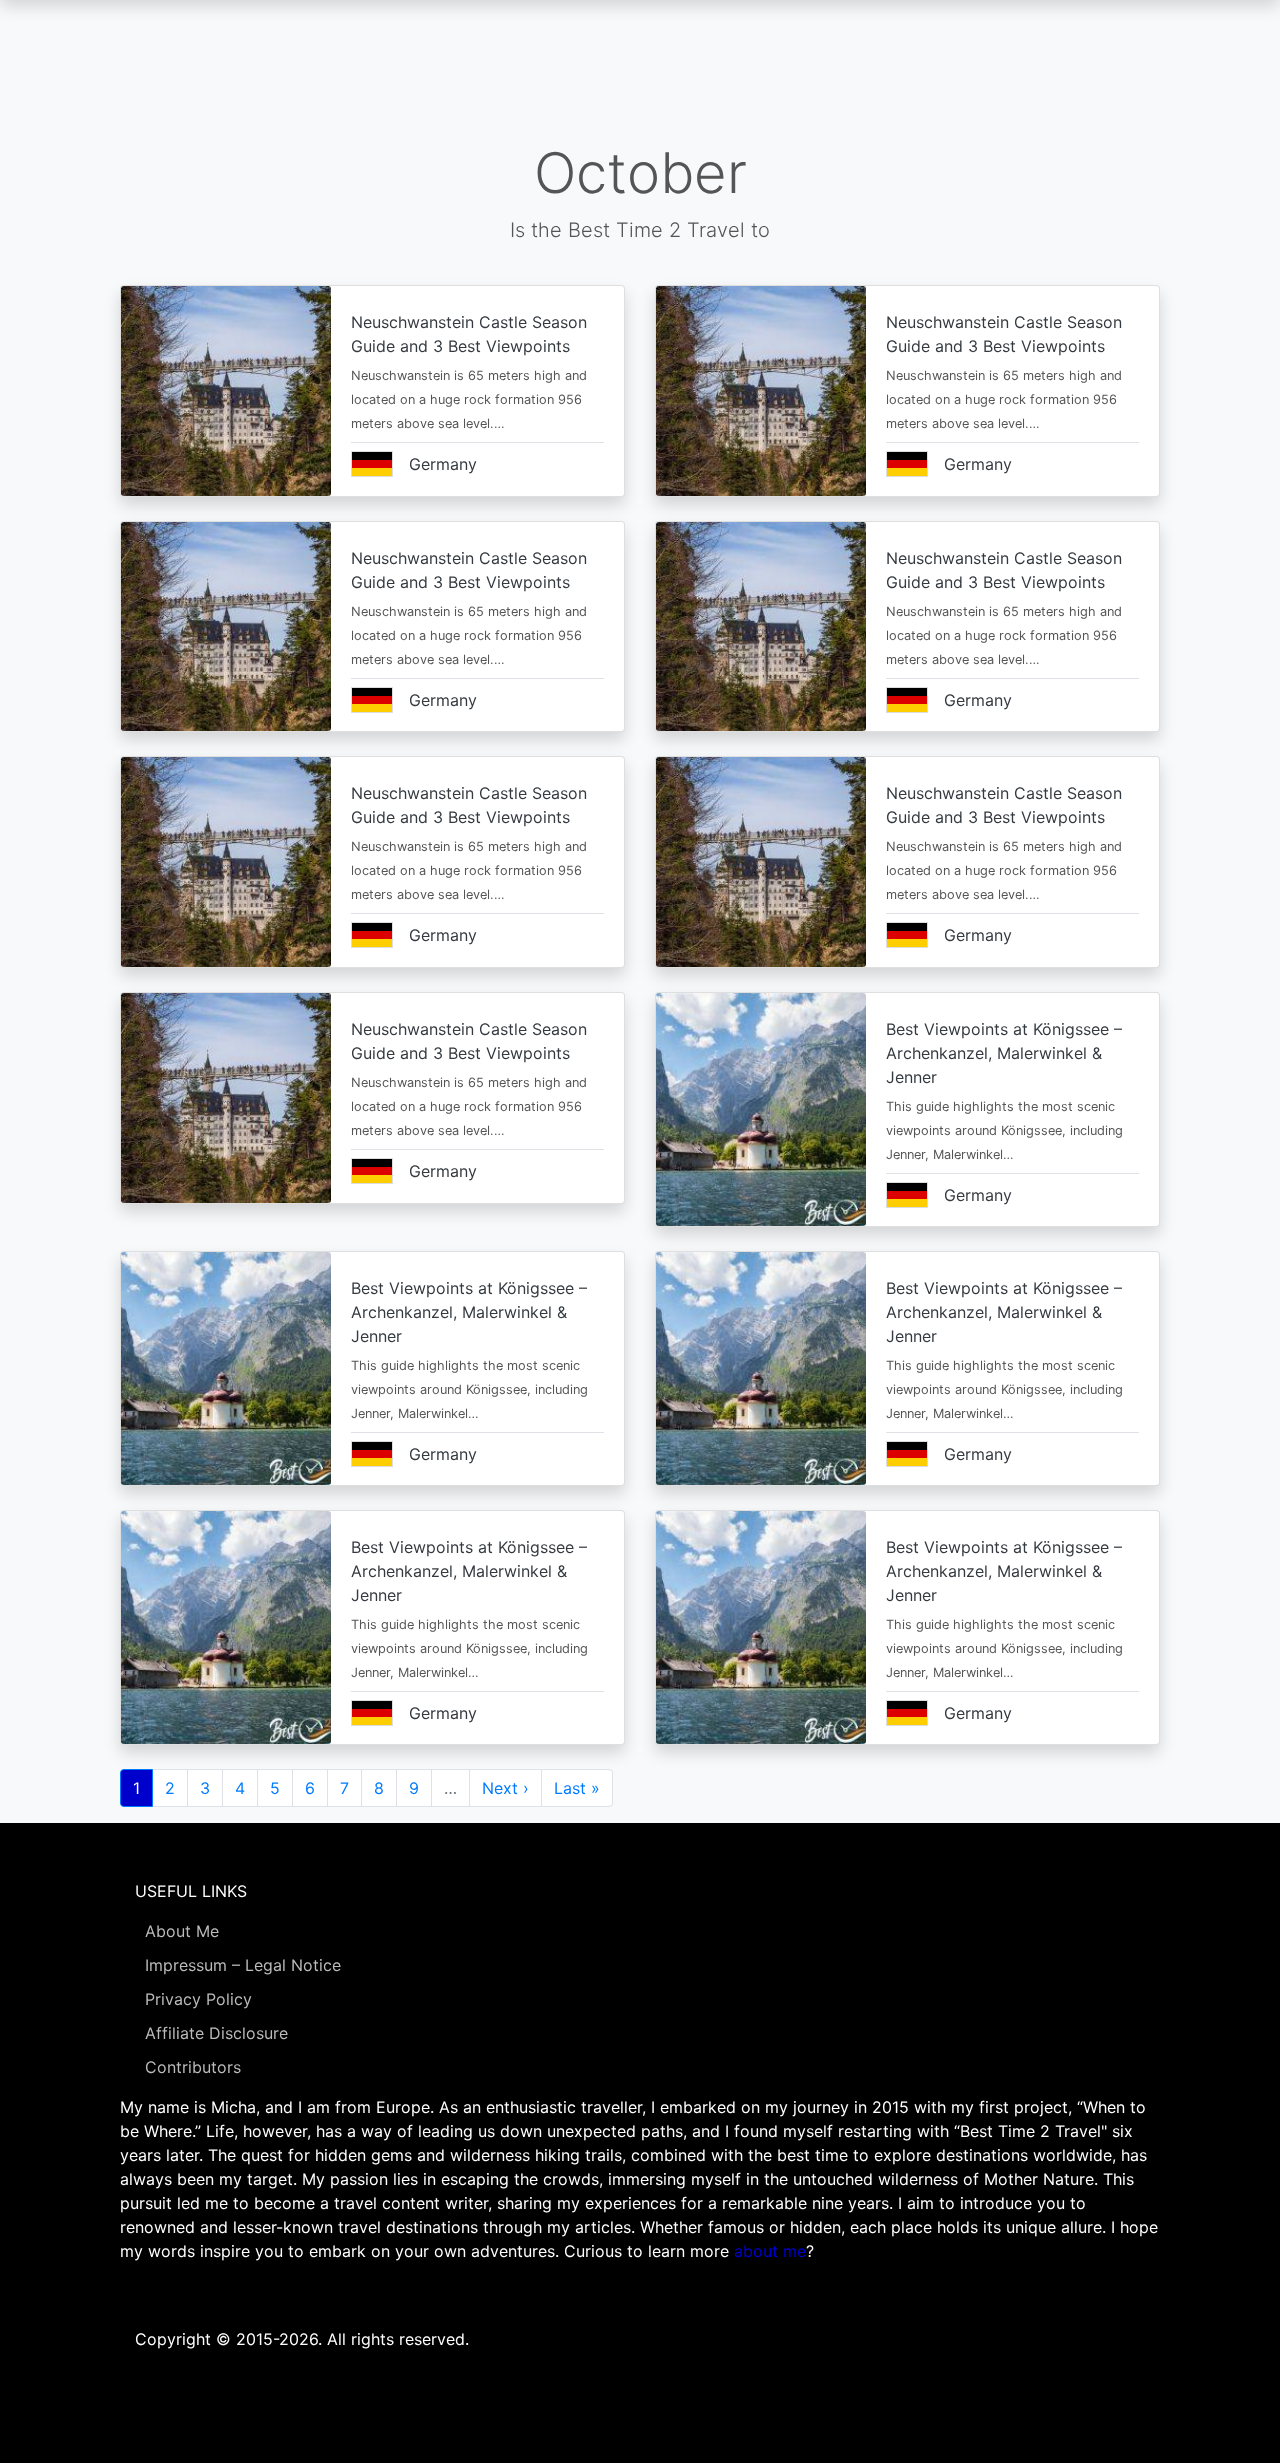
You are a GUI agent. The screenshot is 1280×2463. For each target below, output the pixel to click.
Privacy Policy (198, 1999)
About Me (182, 1931)
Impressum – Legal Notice (243, 1965)
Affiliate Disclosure (216, 2033)
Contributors (193, 2067)
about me (770, 2251)
